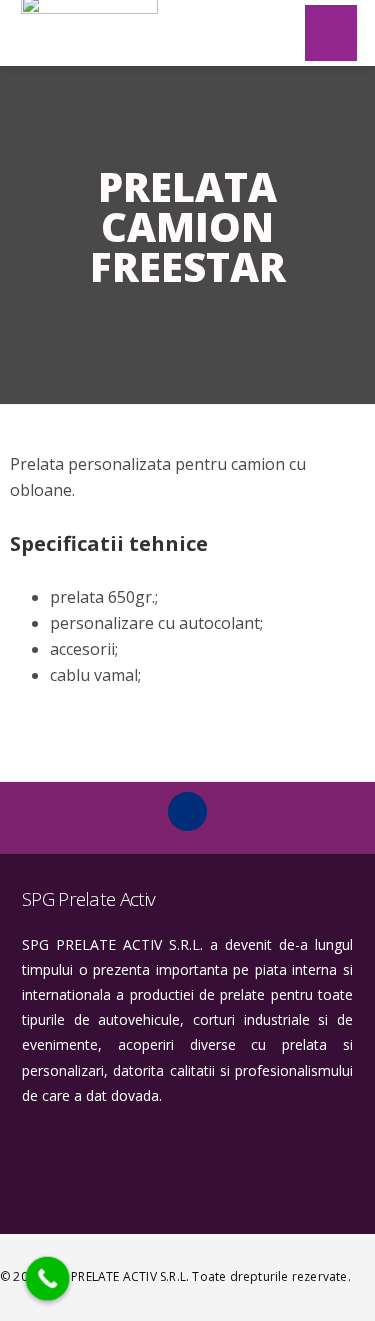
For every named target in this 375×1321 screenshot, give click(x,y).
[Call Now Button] (48, 1279)
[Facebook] (187, 811)
